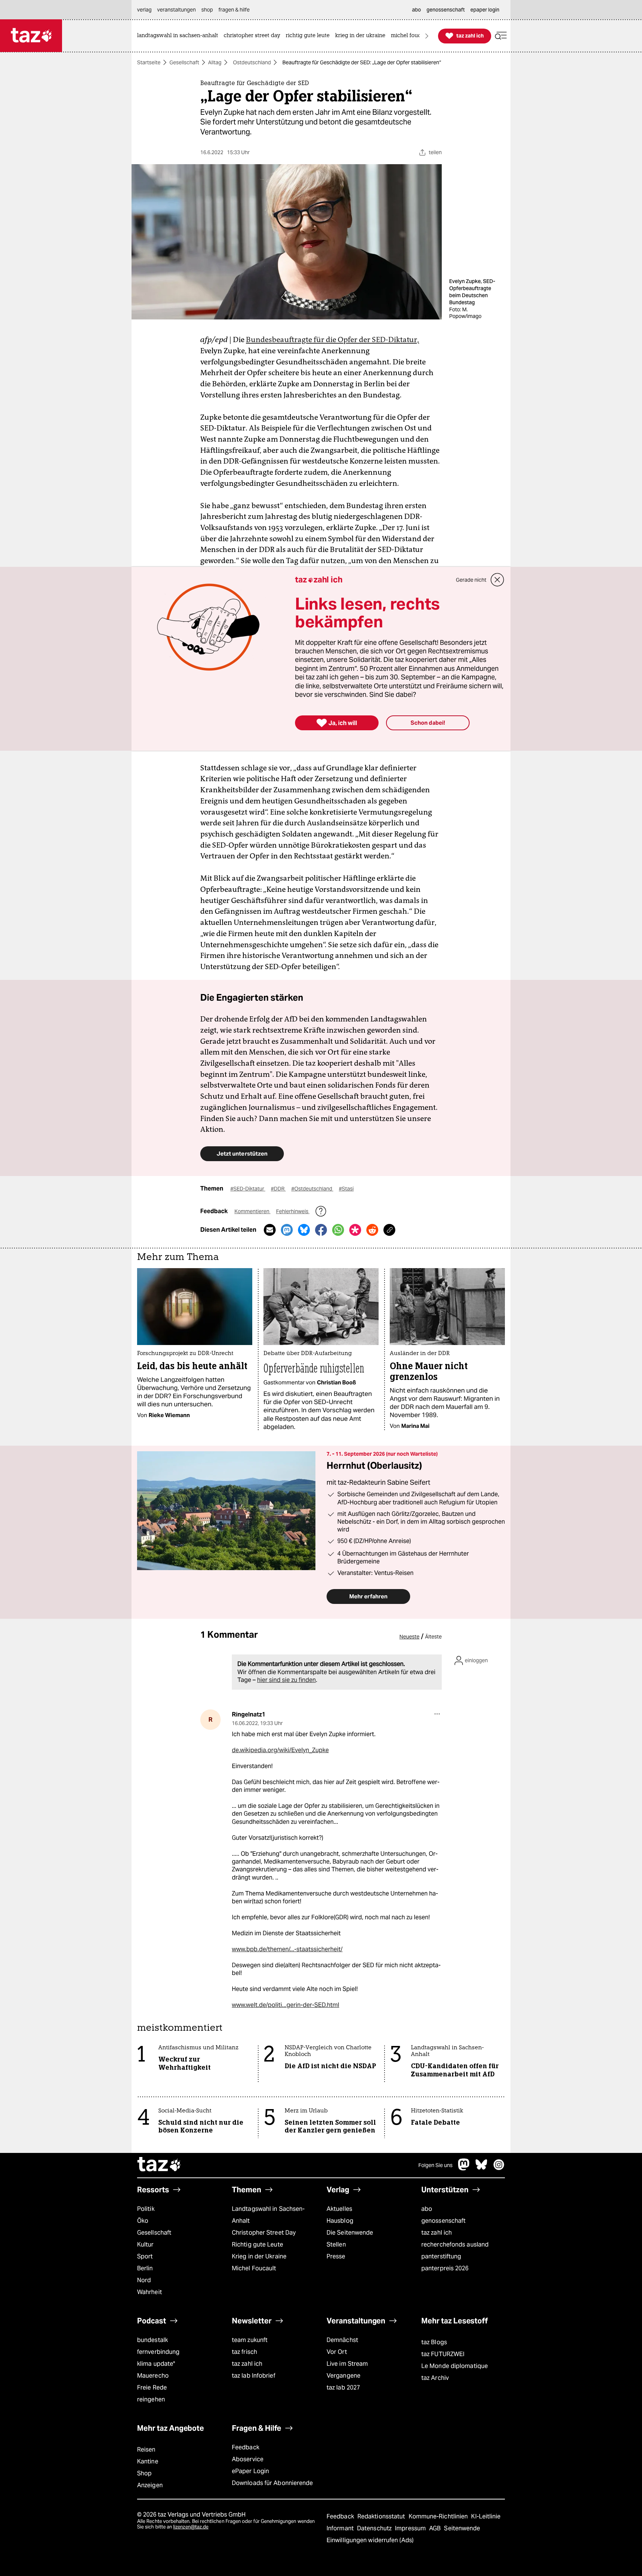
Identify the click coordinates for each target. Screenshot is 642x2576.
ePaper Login (250, 2471)
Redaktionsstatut (382, 2516)
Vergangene (343, 2376)
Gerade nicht (471, 580)
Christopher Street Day (264, 2233)
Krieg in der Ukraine (259, 2256)
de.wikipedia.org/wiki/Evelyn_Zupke (280, 1750)
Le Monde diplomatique (455, 2366)
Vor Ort (337, 2352)
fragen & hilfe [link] (234, 10)
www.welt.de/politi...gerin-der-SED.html (286, 2005)
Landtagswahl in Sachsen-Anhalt (268, 2215)
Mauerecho (153, 2376)
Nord (144, 2280)
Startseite (149, 62)
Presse (336, 2256)
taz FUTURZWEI (443, 2354)
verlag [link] (144, 10)
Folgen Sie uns (435, 2165)
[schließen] (497, 580)
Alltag (215, 62)
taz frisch (244, 2352)
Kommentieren (252, 1211)
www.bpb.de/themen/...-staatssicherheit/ (287, 1949)
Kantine (148, 2461)
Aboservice (248, 2459)
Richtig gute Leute (257, 2244)
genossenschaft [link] (446, 10)
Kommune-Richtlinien (439, 2516)
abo (427, 2209)
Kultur (145, 2244)
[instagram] (499, 2168)
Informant (341, 2528)
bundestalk (153, 2340)
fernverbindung (158, 2352)
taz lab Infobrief (254, 2376)
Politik (146, 2209)
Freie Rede (152, 2387)
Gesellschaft (184, 62)
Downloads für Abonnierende (273, 2483)
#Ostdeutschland (312, 1189)
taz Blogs (434, 2342)
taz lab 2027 (343, 2387)
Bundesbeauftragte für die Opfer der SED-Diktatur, (333, 340)
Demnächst (342, 2340)
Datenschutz (375, 2528)
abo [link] (416, 10)
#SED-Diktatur (248, 1189)
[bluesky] (481, 2168)
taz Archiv (435, 2378)
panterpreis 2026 (445, 2268)
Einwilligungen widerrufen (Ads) (370, 2540)
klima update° (156, 2364)
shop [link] (207, 10)
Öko (143, 2221)
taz (159, 2165)
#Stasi (346, 1189)
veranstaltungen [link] (176, 10)
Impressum (411, 2528)
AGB (436, 2528)
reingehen (151, 2399)
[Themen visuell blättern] (427, 36)
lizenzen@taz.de (191, 2527)
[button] (501, 36)
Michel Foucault (254, 2268)
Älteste (433, 1637)
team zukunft (250, 2340)
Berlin (145, 2268)
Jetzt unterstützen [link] (242, 1154)
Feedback (246, 2447)
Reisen (146, 2450)
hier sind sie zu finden (286, 1680)
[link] (179, 36)
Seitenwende (462, 2528)
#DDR (278, 1189)
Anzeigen (150, 2485)
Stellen (336, 2244)
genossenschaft (443, 2221)
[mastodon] (464, 2168)
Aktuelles (339, 2209)
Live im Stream (347, 2364)
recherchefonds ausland (455, 2244)
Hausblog (340, 2221)
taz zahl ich (437, 2233)
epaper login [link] (485, 10)
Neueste (409, 1637)
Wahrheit (150, 2292)
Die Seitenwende (350, 2233)
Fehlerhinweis (293, 1211)
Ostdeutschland (252, 62)
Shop (144, 2473)
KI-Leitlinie (486, 2516)
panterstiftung (441, 2256)
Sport (145, 2256)
